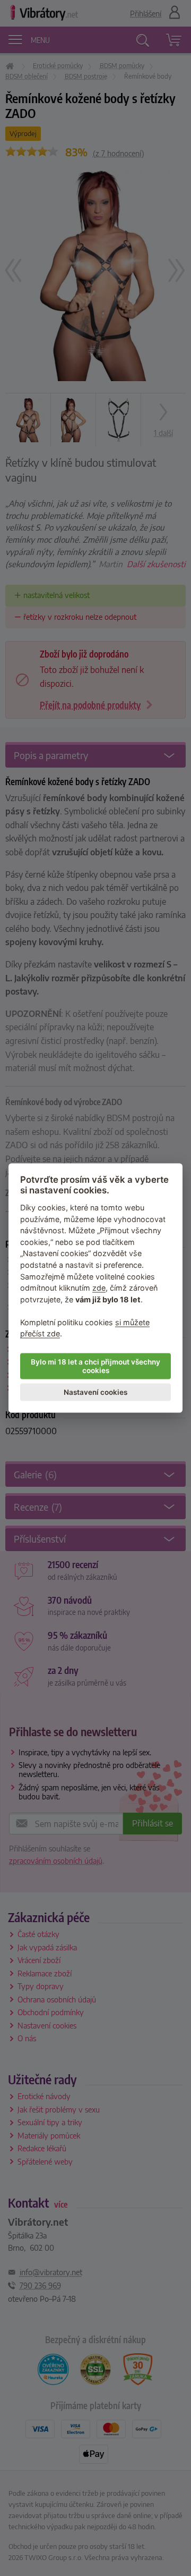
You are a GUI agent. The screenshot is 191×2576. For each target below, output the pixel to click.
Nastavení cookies (95, 1392)
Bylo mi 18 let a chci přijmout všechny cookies (95, 1366)
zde (99, 1288)
